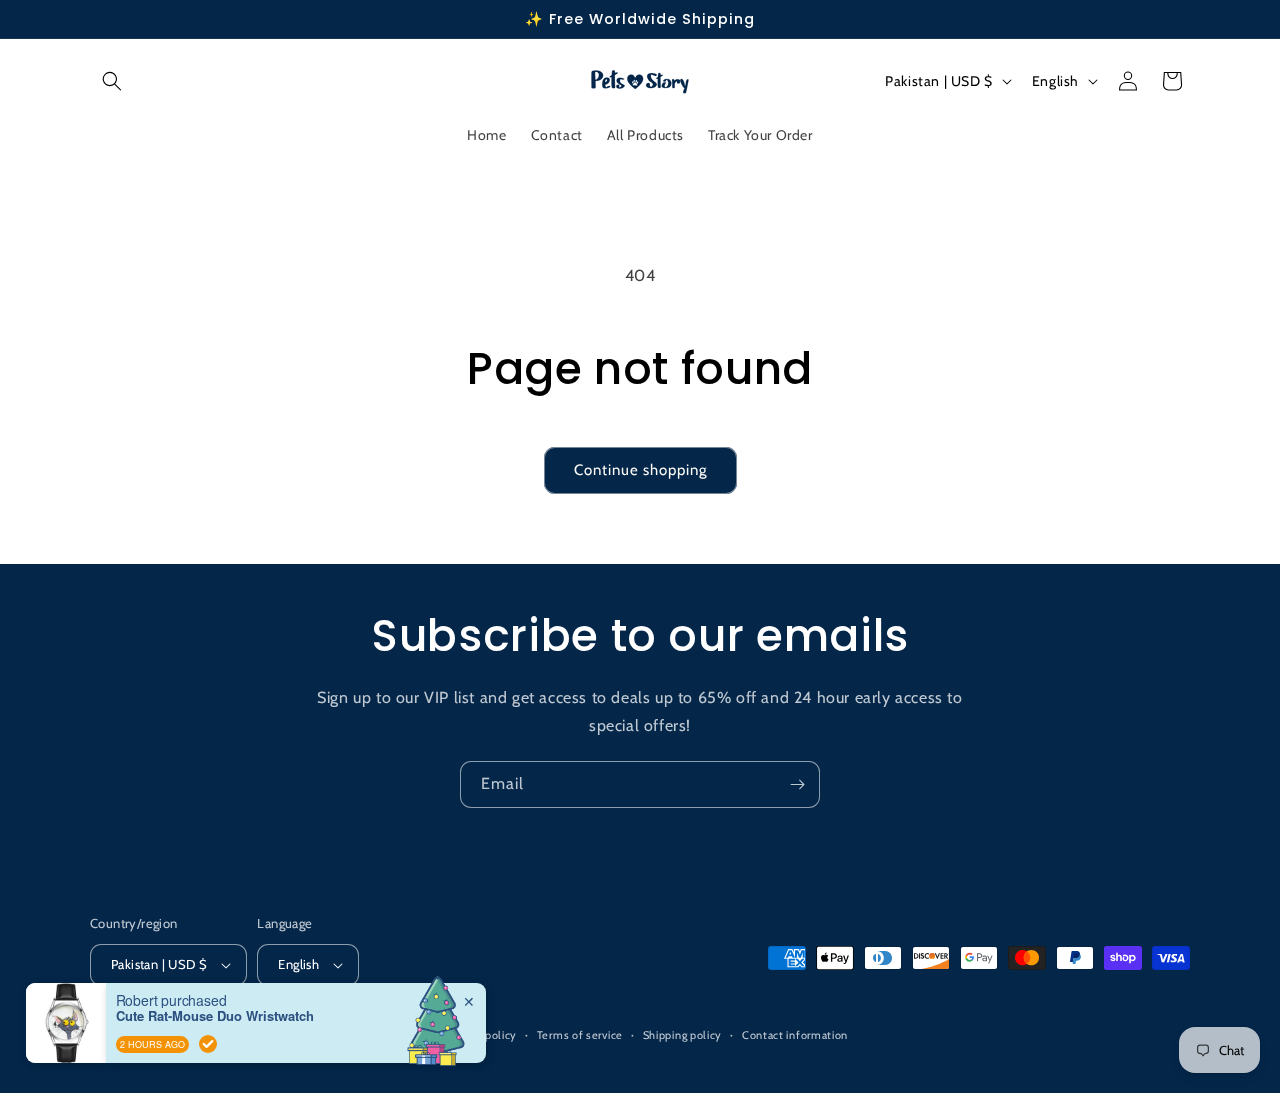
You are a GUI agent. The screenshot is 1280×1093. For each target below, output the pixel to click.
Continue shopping (640, 470)
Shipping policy (683, 1035)
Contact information (795, 1035)
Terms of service (580, 1035)
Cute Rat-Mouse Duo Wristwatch (215, 1016)
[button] (112, 81)
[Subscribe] (797, 784)
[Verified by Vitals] (208, 1044)
